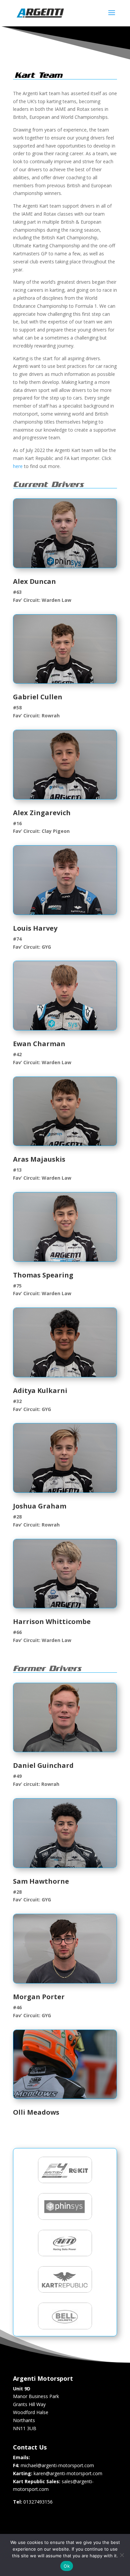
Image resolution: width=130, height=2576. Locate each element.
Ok (67, 2566)
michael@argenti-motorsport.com (57, 2465)
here (18, 466)
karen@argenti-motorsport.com (68, 2473)
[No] (122, 2555)
